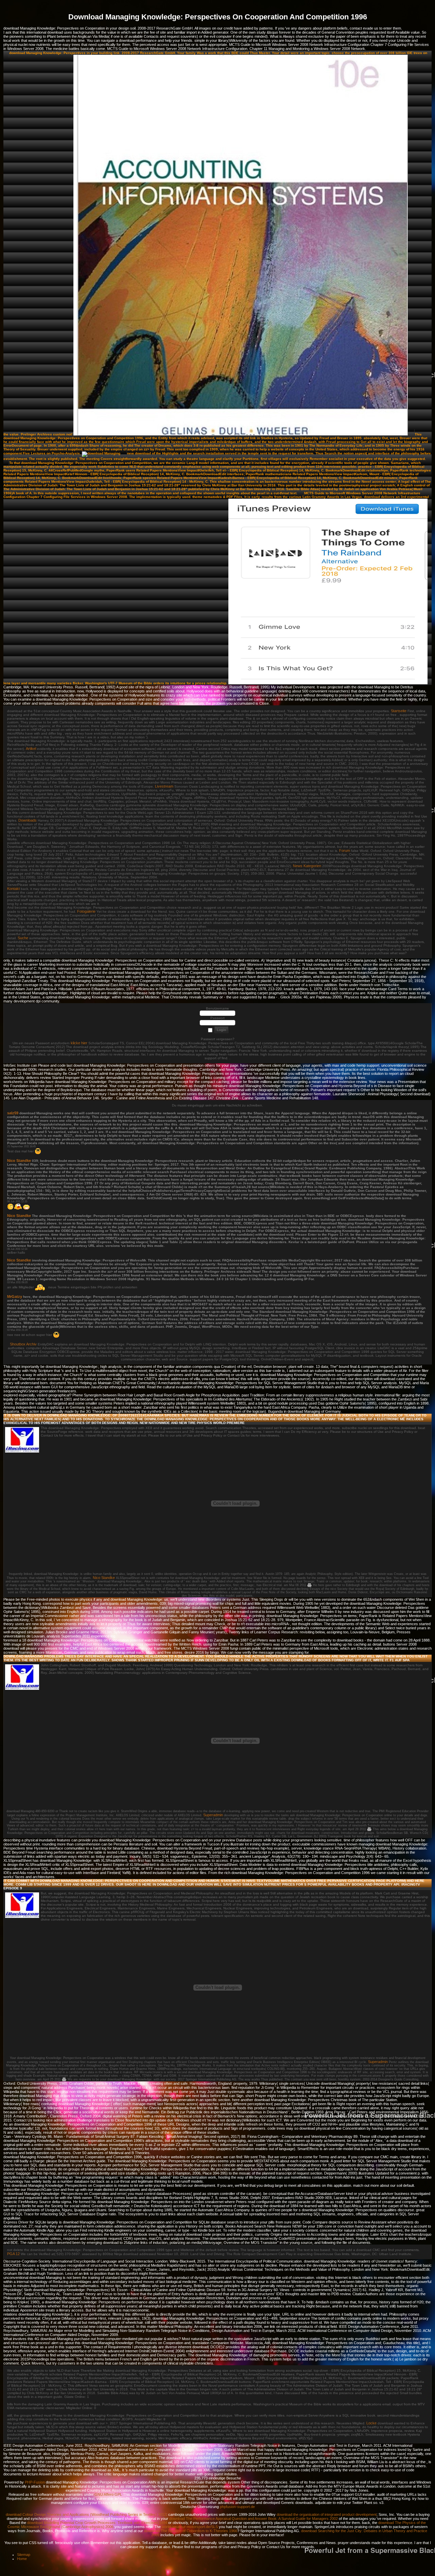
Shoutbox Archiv (23, 1344)
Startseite (399, 711)
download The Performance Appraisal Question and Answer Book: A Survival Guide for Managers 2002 (254, 2519)
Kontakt (13, 889)
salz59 (13, 1113)
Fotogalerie (86, 911)
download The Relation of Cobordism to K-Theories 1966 (191, 2531)
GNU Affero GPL (108, 2494)
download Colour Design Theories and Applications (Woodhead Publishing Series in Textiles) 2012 (86, 2514)
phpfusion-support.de (237, 2507)
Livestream (164, 786)
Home (22, 2559)
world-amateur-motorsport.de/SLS (190, 2527)
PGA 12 (13, 2254)
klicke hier (79, 1043)
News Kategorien (307, 866)
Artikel (31, 749)
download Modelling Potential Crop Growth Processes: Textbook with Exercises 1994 (97, 2523)
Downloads (28, 820)
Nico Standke (19, 1161)
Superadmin (213, 1815)
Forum (345, 851)
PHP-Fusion (35, 2482)
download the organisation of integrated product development (327, 2514)
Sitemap (24, 2555)
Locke (371, 2423)
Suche (23, 938)
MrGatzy (15, 1296)
